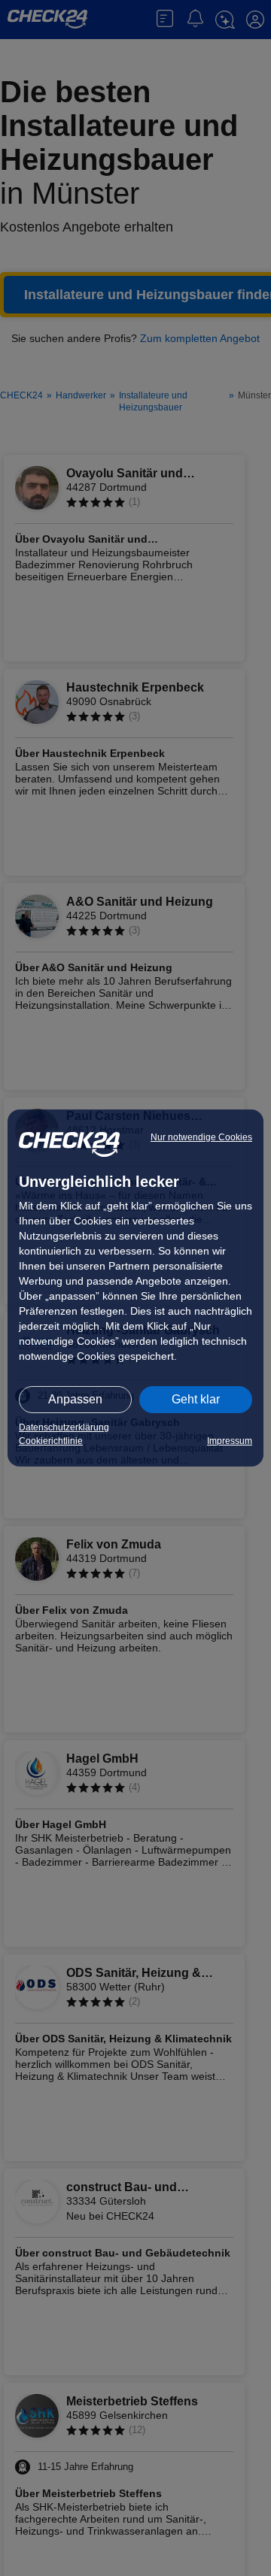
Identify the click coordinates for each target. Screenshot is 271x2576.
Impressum (230, 1441)
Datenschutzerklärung (64, 1427)
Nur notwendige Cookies (201, 1137)
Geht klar (196, 1399)
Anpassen (75, 1399)
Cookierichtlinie (51, 1441)
